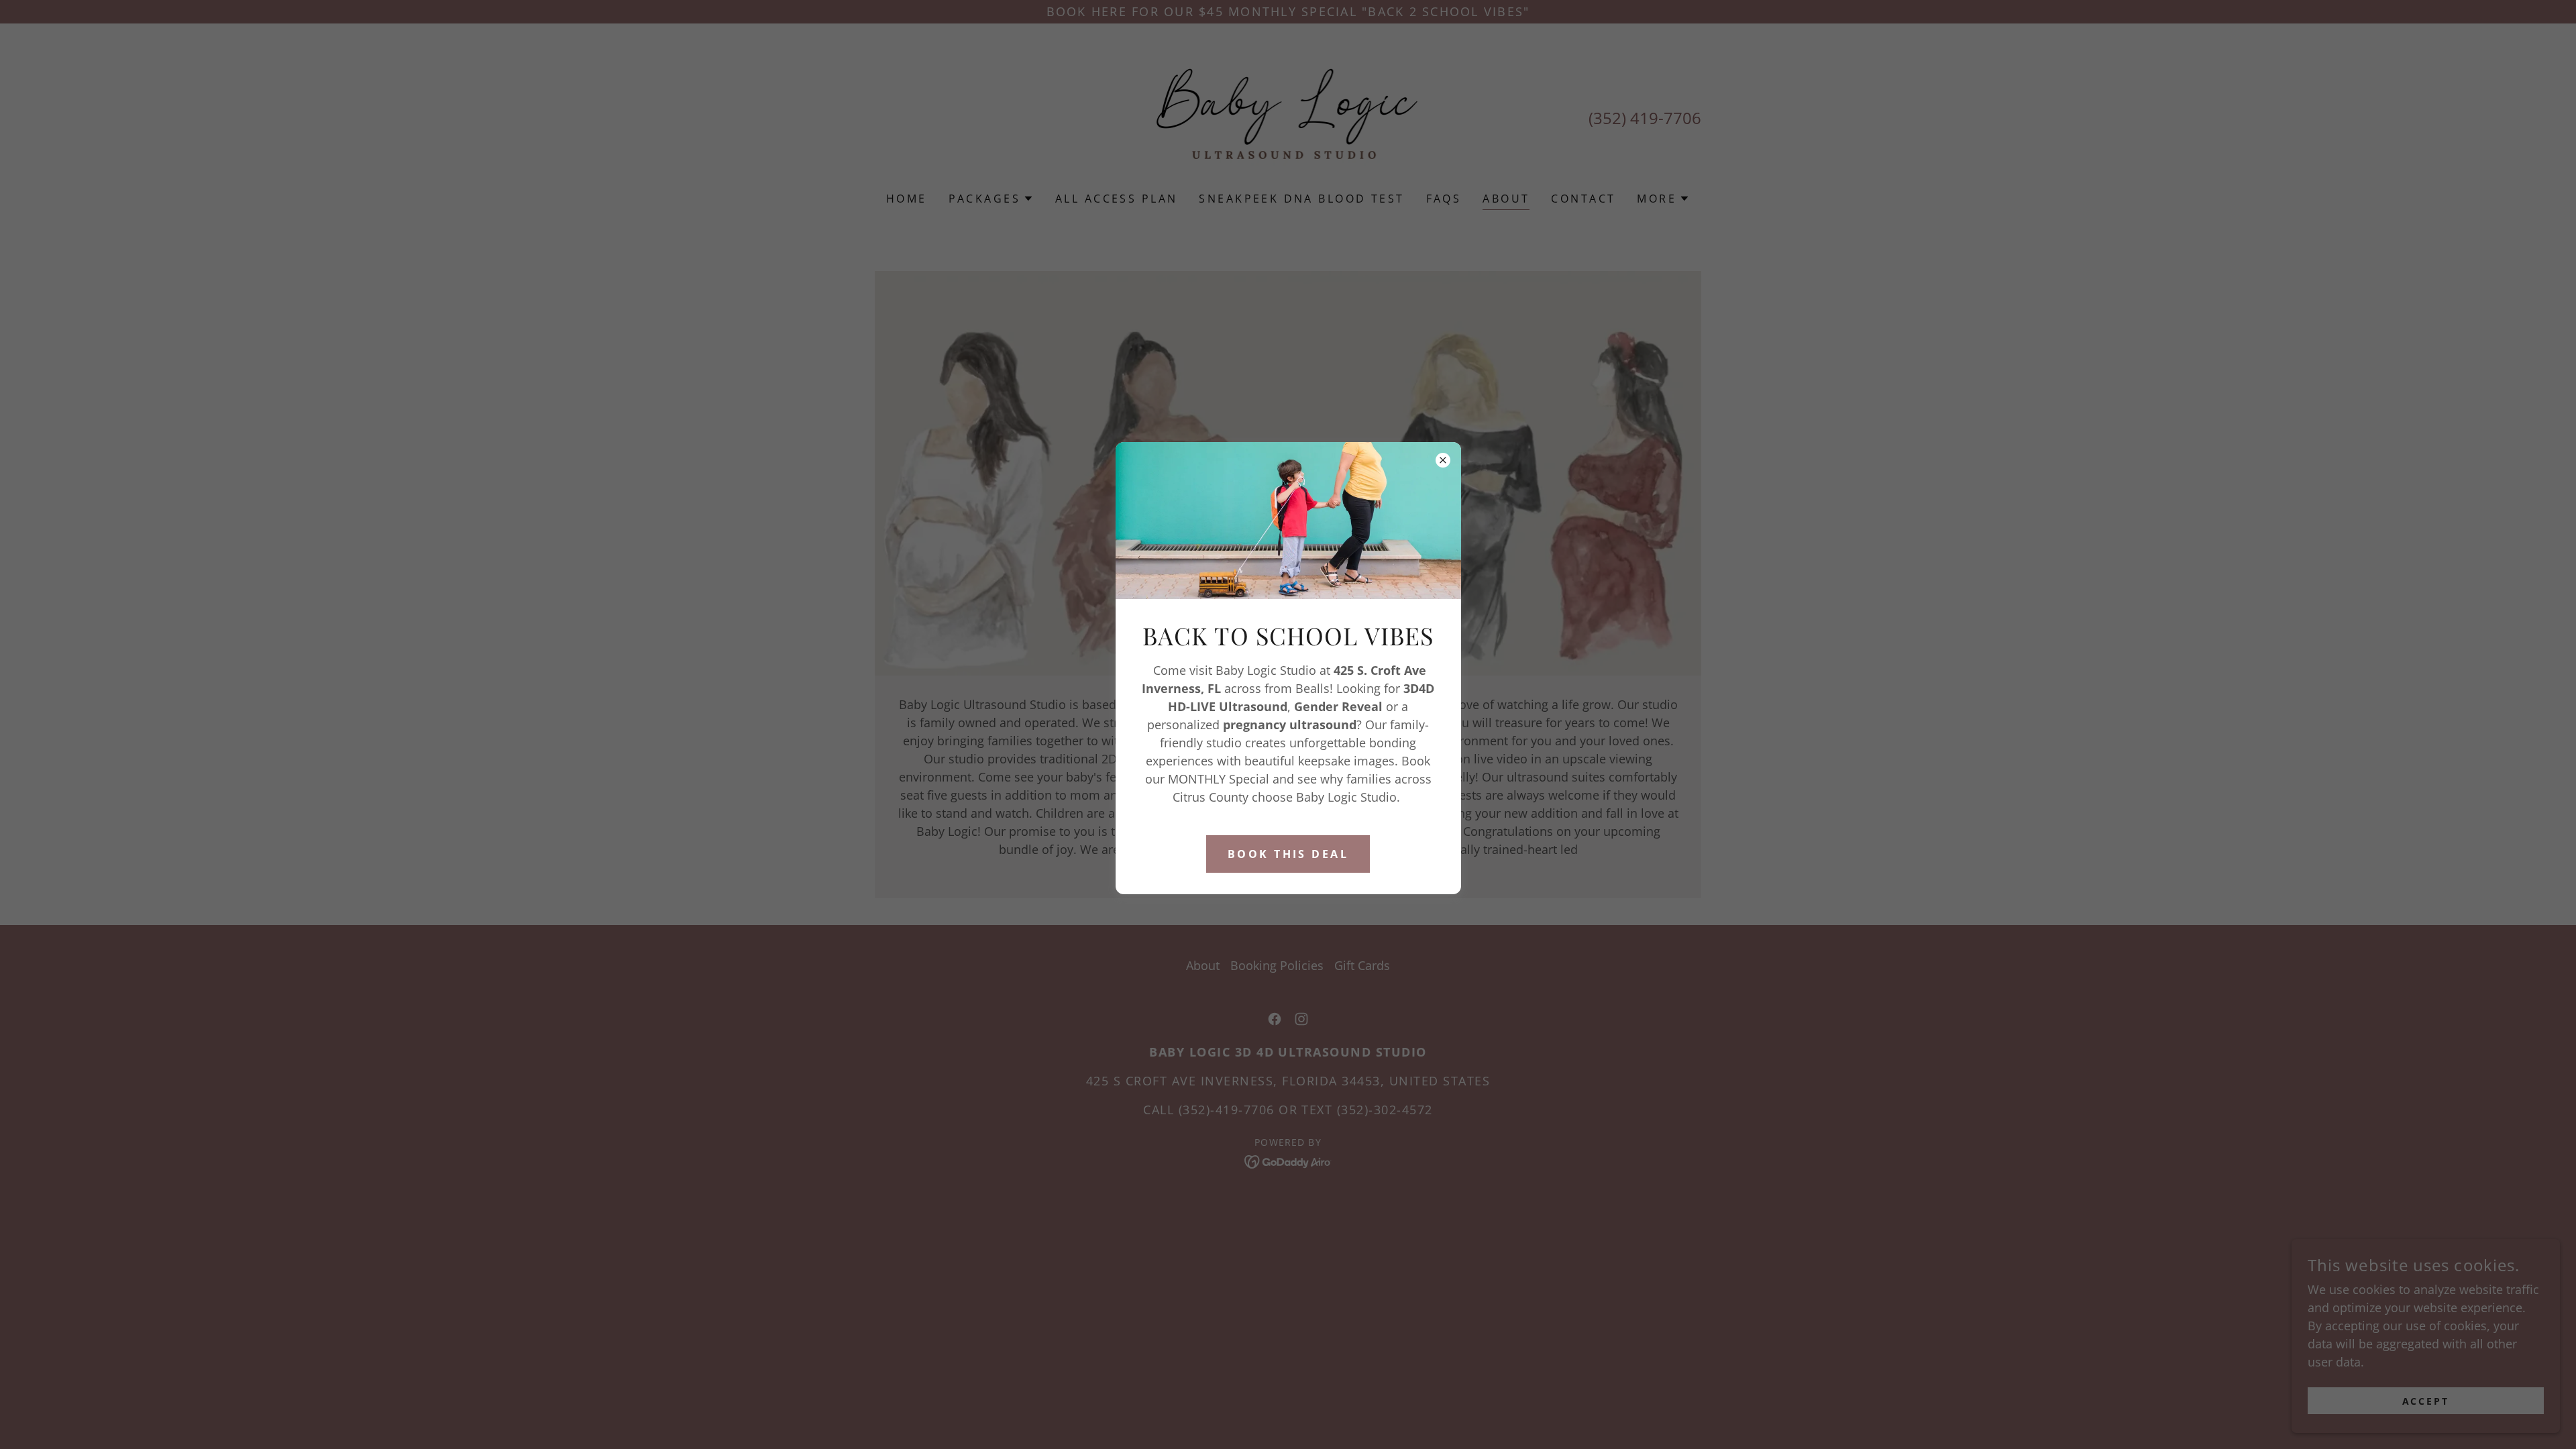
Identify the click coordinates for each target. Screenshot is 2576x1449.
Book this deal (1288, 854)
